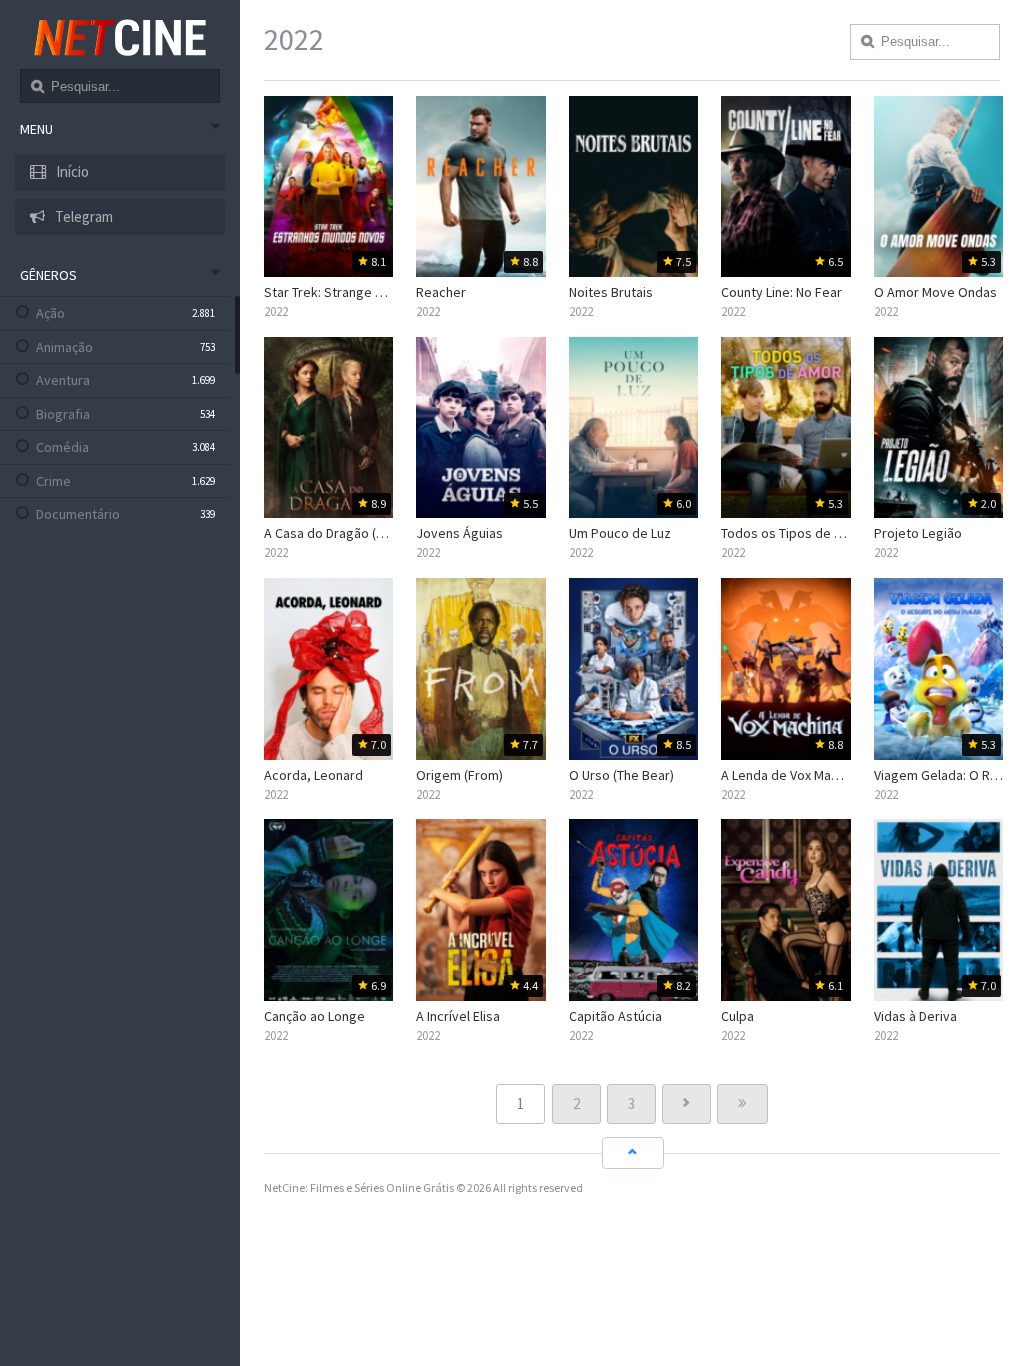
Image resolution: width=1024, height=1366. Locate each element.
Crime (53, 481)
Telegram (82, 216)
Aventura (63, 380)
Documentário (78, 514)
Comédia (62, 447)
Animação (64, 347)
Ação (50, 313)
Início (71, 171)
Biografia (63, 414)
